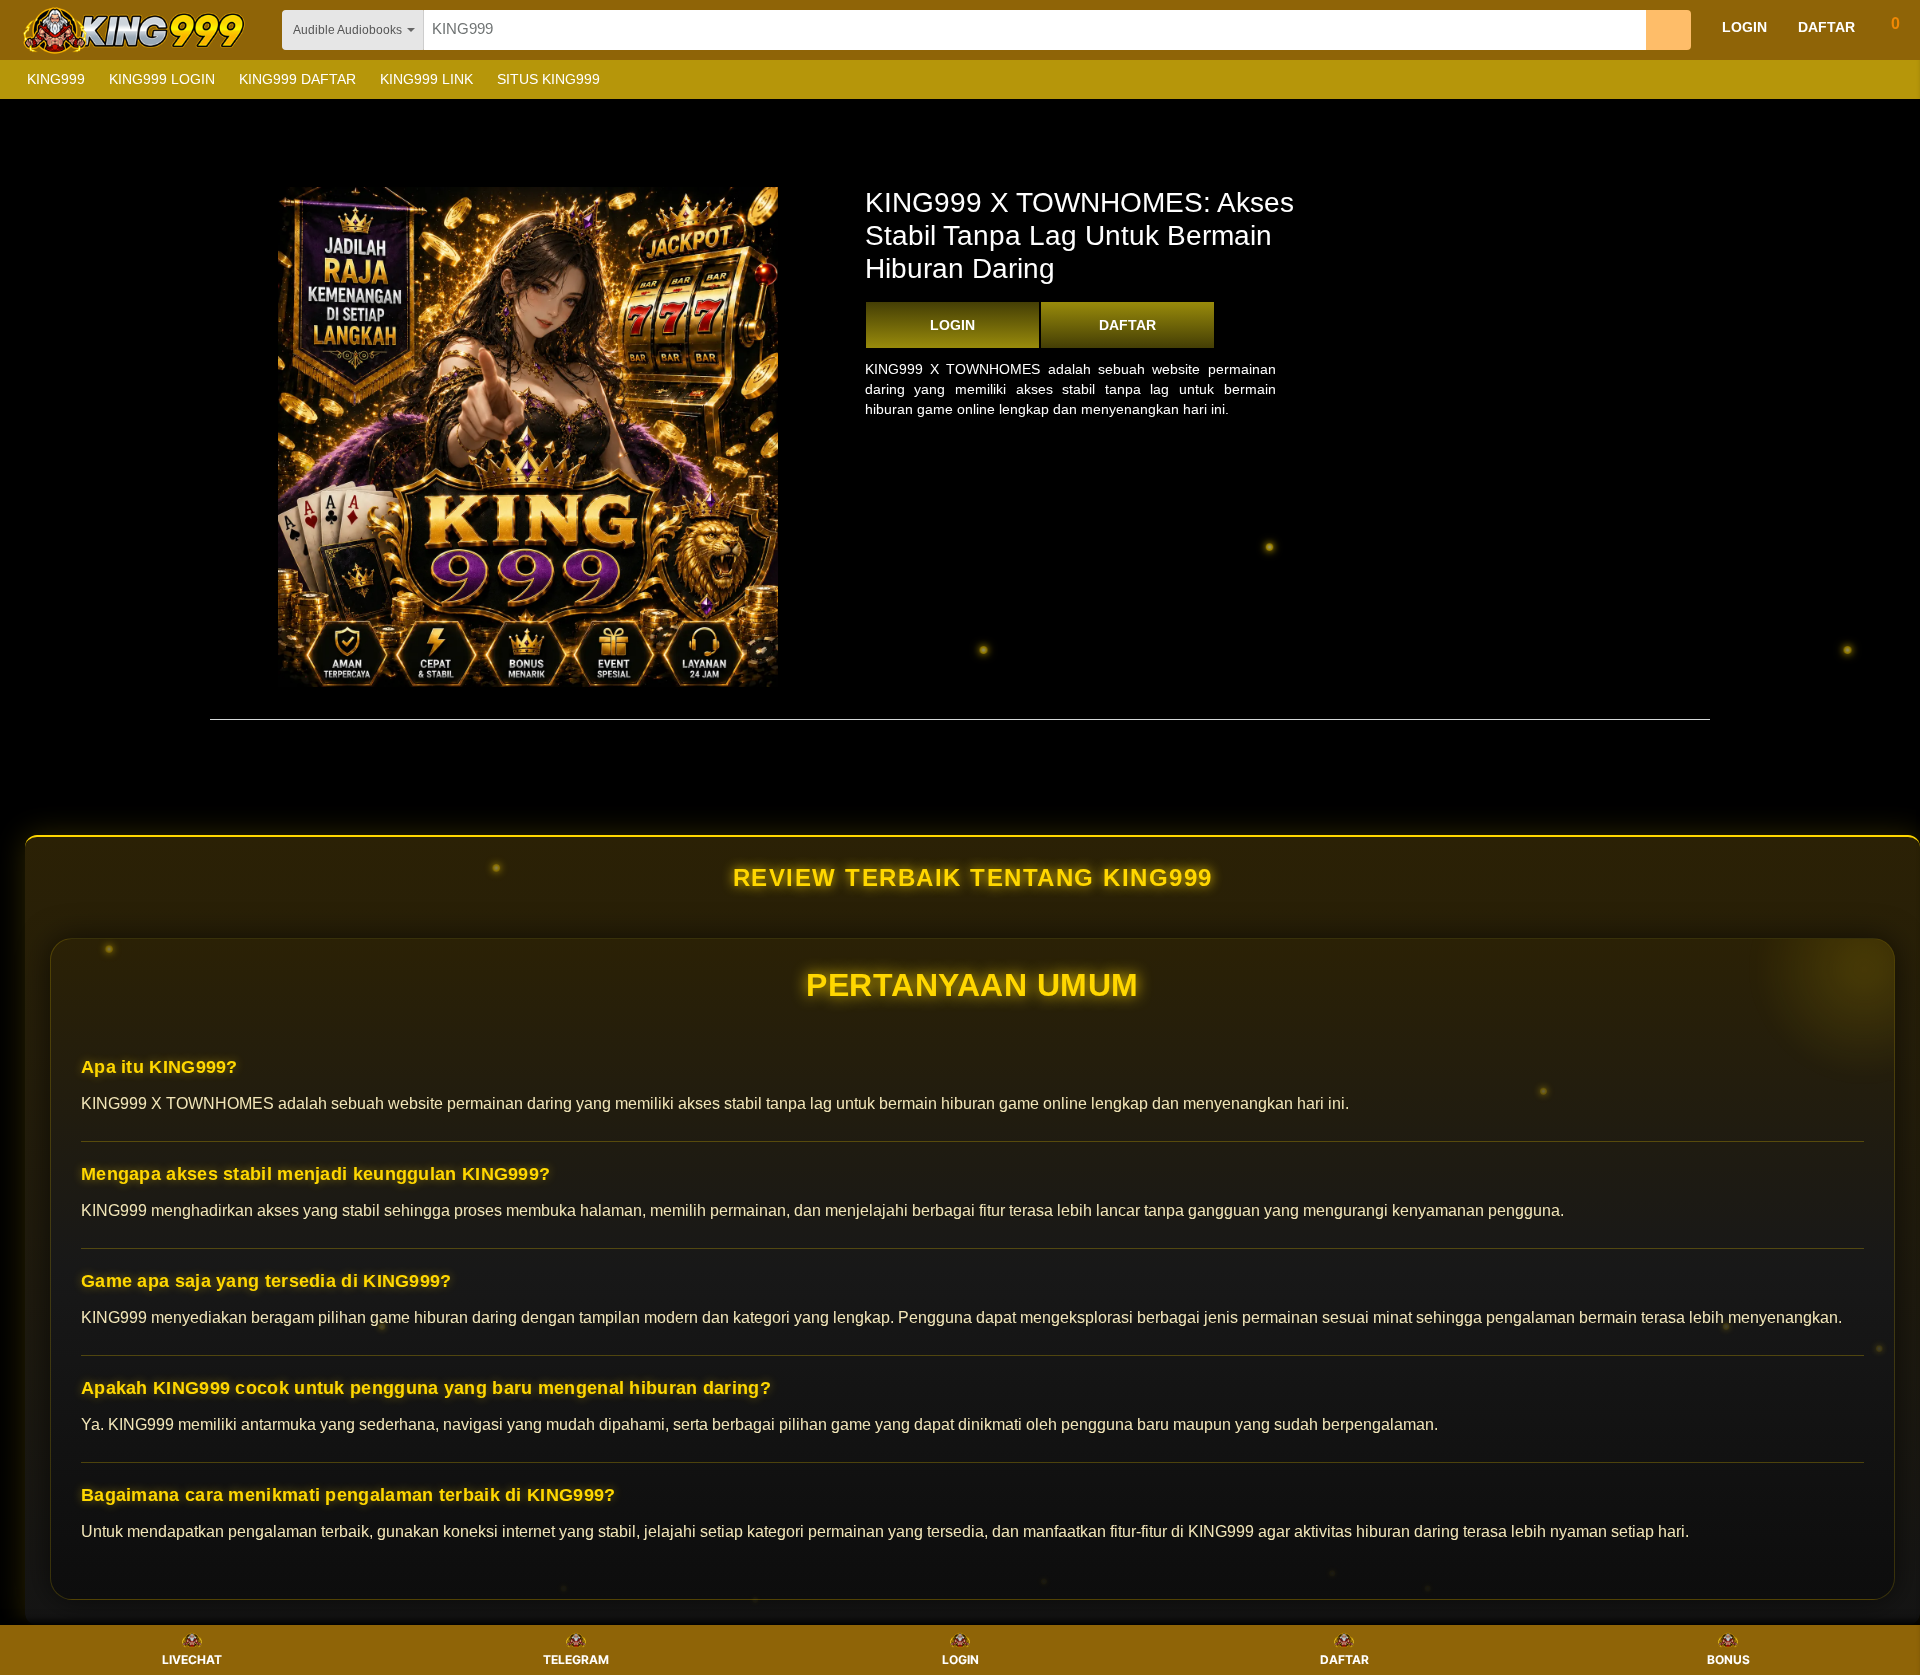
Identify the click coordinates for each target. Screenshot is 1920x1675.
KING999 (56, 79)
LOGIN (952, 325)
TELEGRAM (576, 1659)
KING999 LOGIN (162, 79)
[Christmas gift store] (1720, 79)
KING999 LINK (426, 79)
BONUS (1728, 1659)
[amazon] (136, 30)
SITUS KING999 (548, 79)
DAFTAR (1127, 325)
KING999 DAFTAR (297, 79)
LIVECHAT (192, 1659)
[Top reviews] (960, 737)
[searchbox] (1035, 30)
